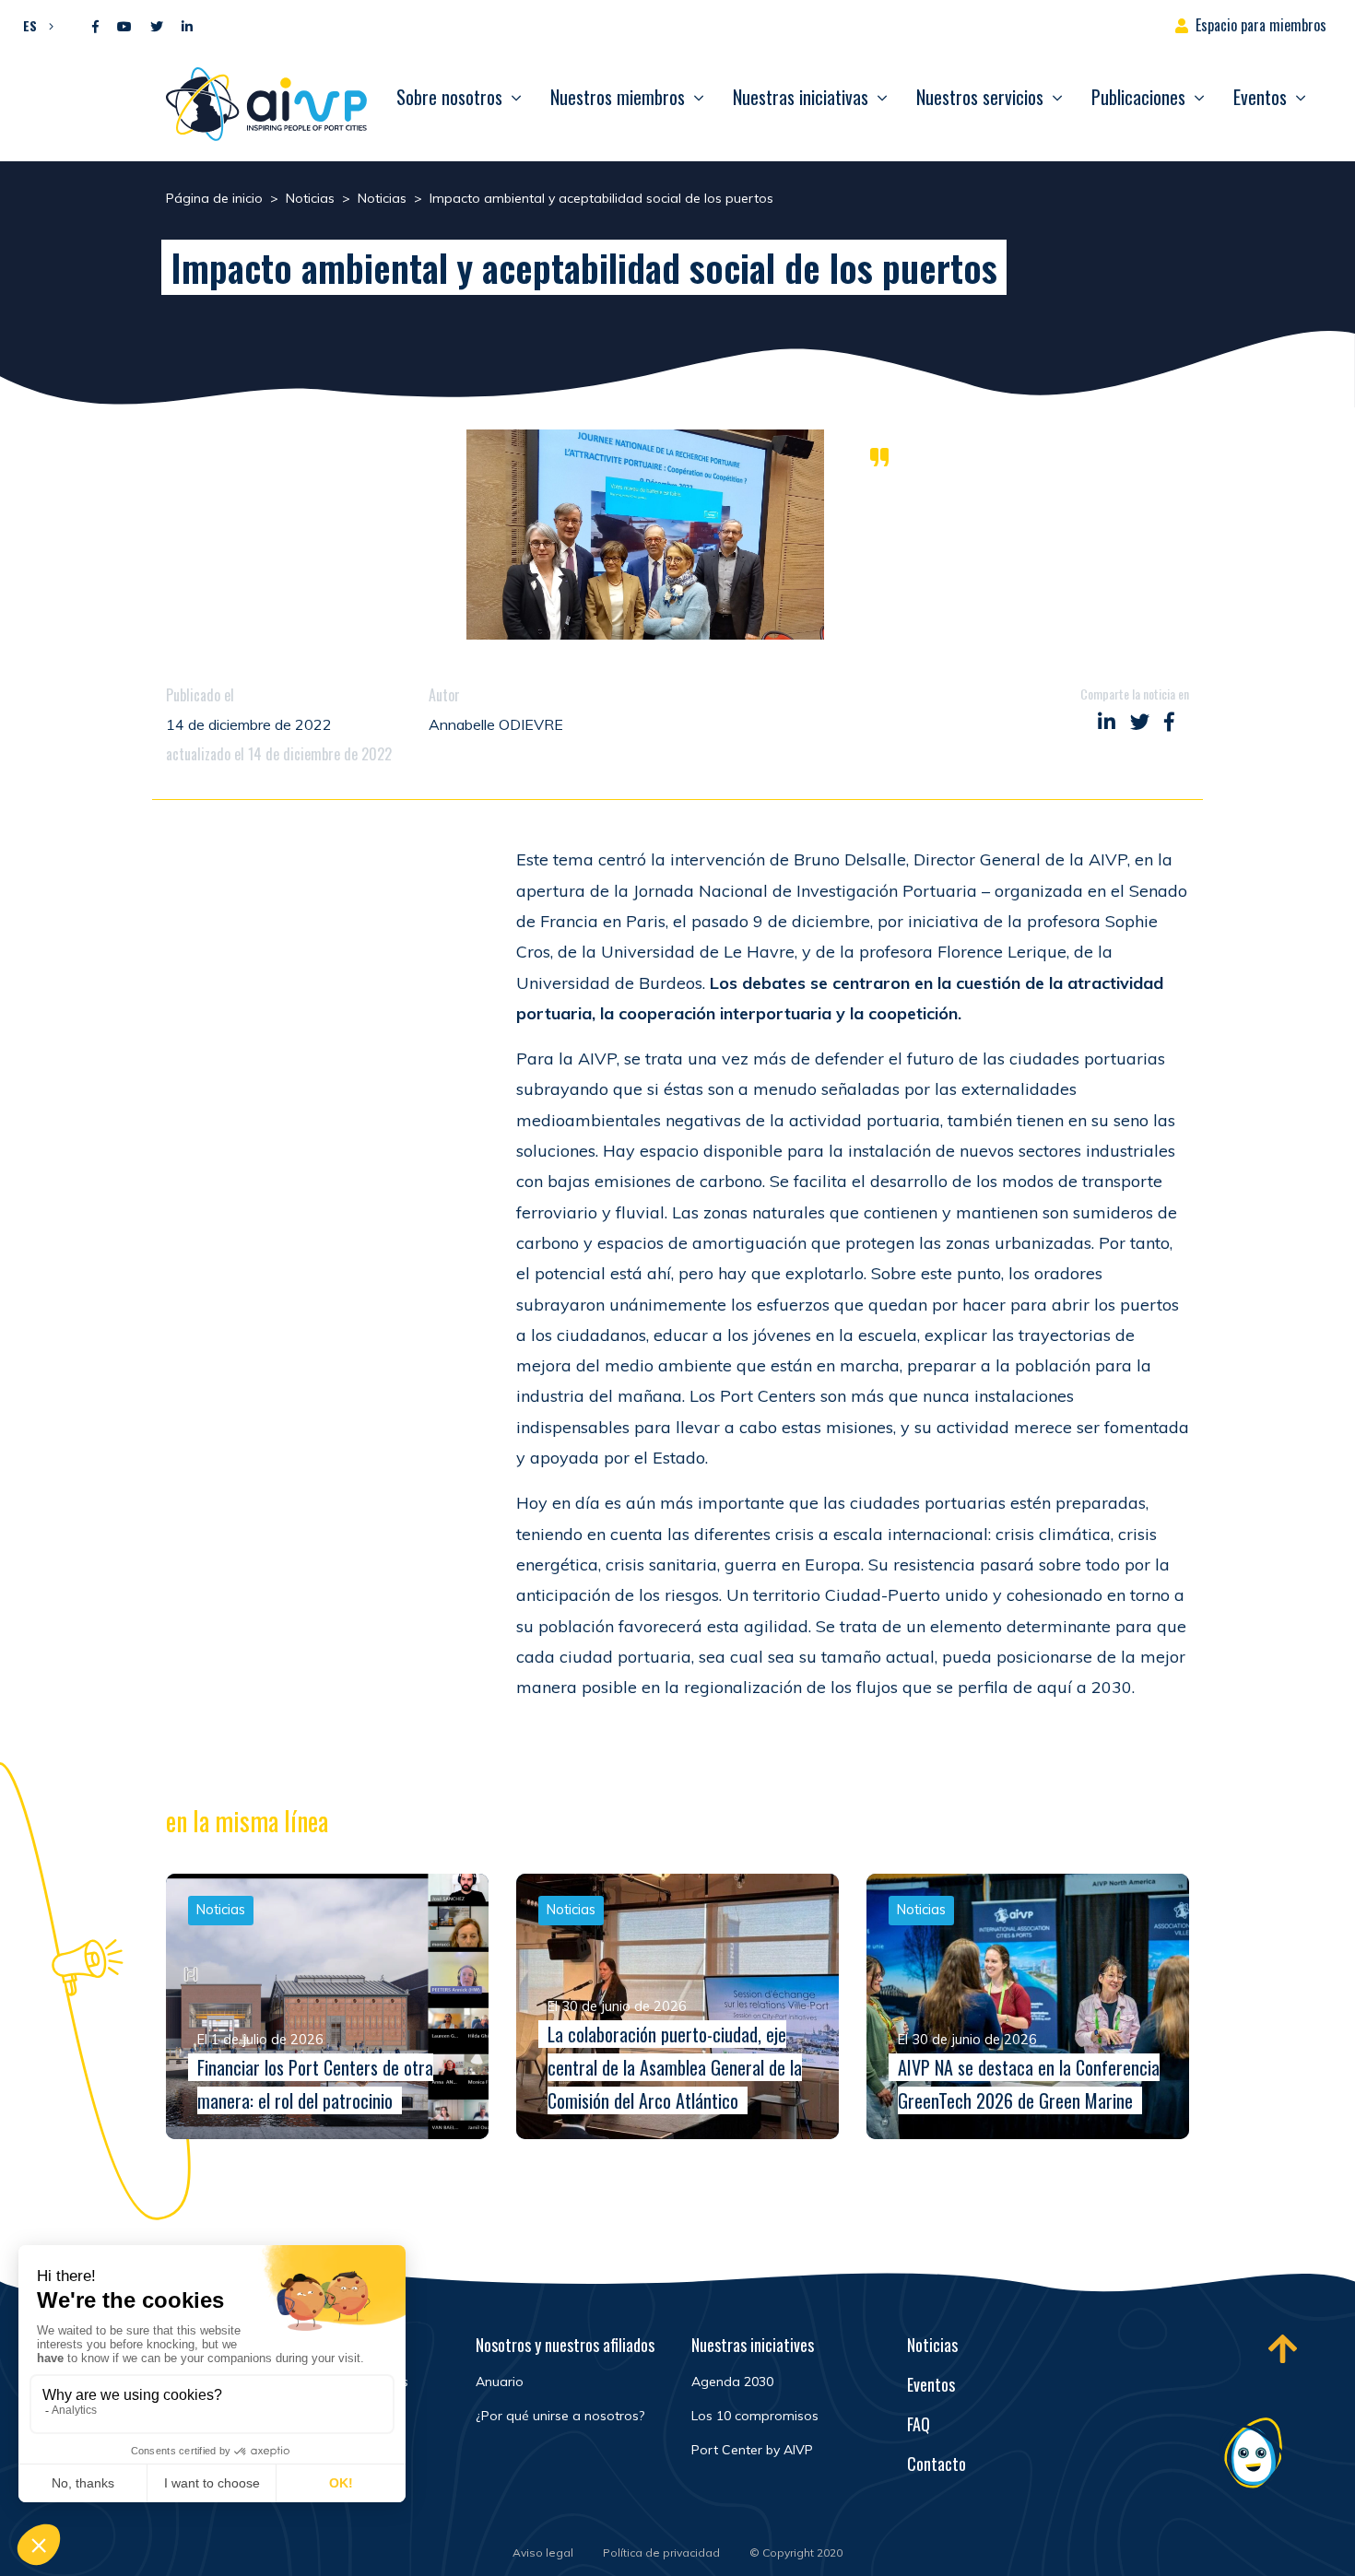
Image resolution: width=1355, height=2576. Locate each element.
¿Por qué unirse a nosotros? (560, 2416)
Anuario (500, 2382)
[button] (34, 25)
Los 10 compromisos (755, 2416)
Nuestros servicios (980, 97)
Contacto (937, 2464)
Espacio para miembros (1261, 25)
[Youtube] (124, 27)
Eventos (1260, 97)
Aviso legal (543, 2552)
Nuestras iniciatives (753, 2345)
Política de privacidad (661, 2552)
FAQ (919, 2424)
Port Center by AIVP (752, 2450)
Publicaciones (1138, 97)
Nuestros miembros (618, 97)
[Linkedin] (187, 27)
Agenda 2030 (732, 2382)
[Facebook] (95, 27)
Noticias (932, 2345)
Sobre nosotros (449, 97)
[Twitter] (157, 27)
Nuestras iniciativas (801, 97)
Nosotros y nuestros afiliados (565, 2345)
